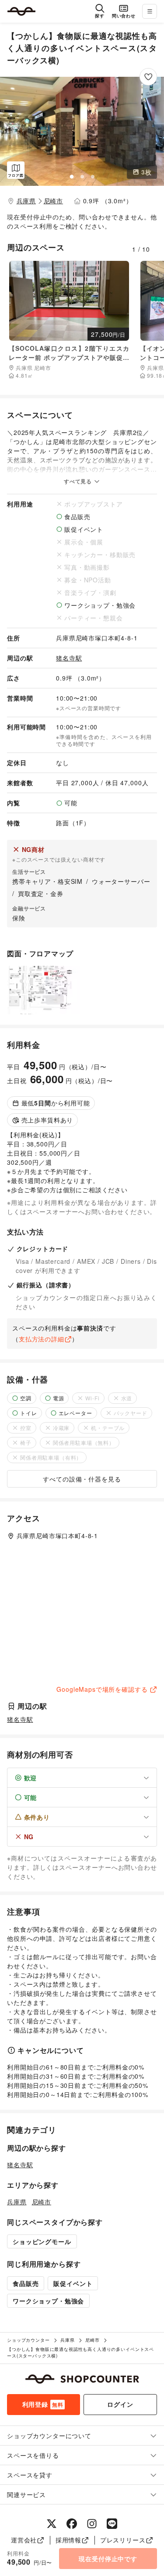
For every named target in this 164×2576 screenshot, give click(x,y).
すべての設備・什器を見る (82, 1479)
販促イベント (73, 2283)
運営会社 (24, 2540)
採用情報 (68, 2540)
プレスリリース (123, 2540)
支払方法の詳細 (42, 1339)
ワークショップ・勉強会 (48, 2301)
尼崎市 (54, 201)
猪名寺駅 (69, 658)
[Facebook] (72, 2524)
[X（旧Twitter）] (52, 2524)
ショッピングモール (42, 2241)
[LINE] (112, 2524)
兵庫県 (26, 201)
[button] (82, 131)
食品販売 (26, 2283)
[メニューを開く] (150, 11)
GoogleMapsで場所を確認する (102, 1689)
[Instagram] (92, 2524)
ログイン (120, 2404)
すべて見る (79, 481)
